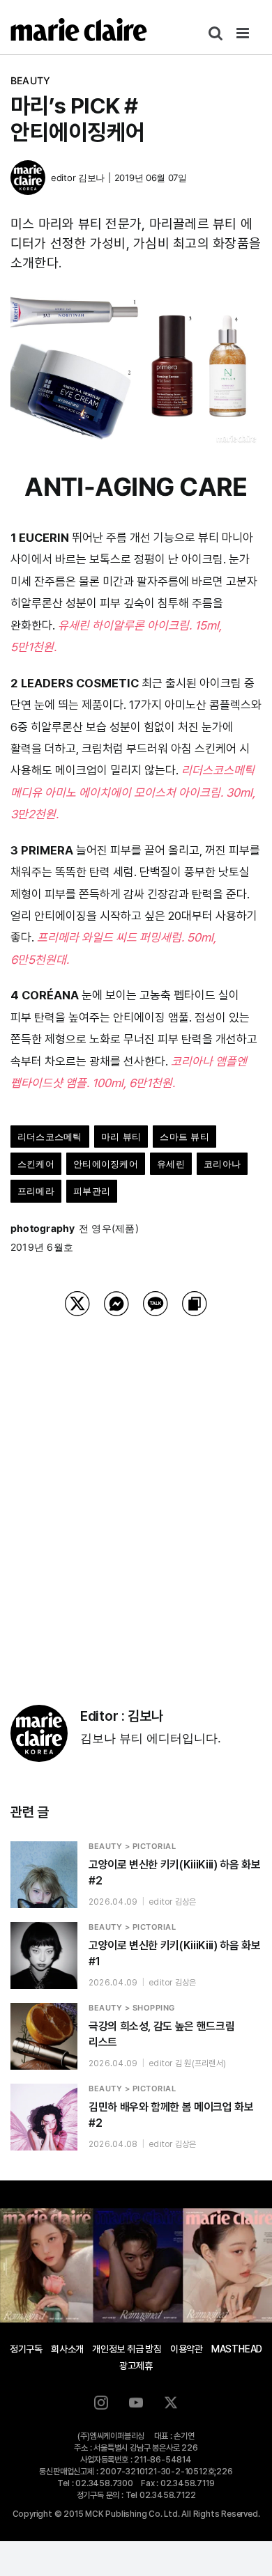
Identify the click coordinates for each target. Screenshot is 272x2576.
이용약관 (187, 2349)
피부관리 (92, 1191)
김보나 (91, 178)
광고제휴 (136, 2366)
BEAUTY (30, 80)
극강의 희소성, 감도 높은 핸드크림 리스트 (161, 2034)
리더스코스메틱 (50, 1137)
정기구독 (26, 2349)
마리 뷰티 (121, 1137)
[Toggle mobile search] (216, 33)
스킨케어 (36, 1164)
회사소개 (67, 2349)
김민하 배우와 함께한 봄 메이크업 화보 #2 (171, 2115)
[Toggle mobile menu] (244, 33)
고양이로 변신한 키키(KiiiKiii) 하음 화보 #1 (174, 1953)
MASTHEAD (237, 2349)
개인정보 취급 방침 (127, 2349)
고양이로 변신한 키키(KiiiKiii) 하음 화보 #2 (174, 1873)
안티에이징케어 (106, 1164)
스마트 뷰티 (184, 1137)
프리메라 (36, 1191)
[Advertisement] (136, 1493)
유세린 (171, 1164)
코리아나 (222, 1164)
